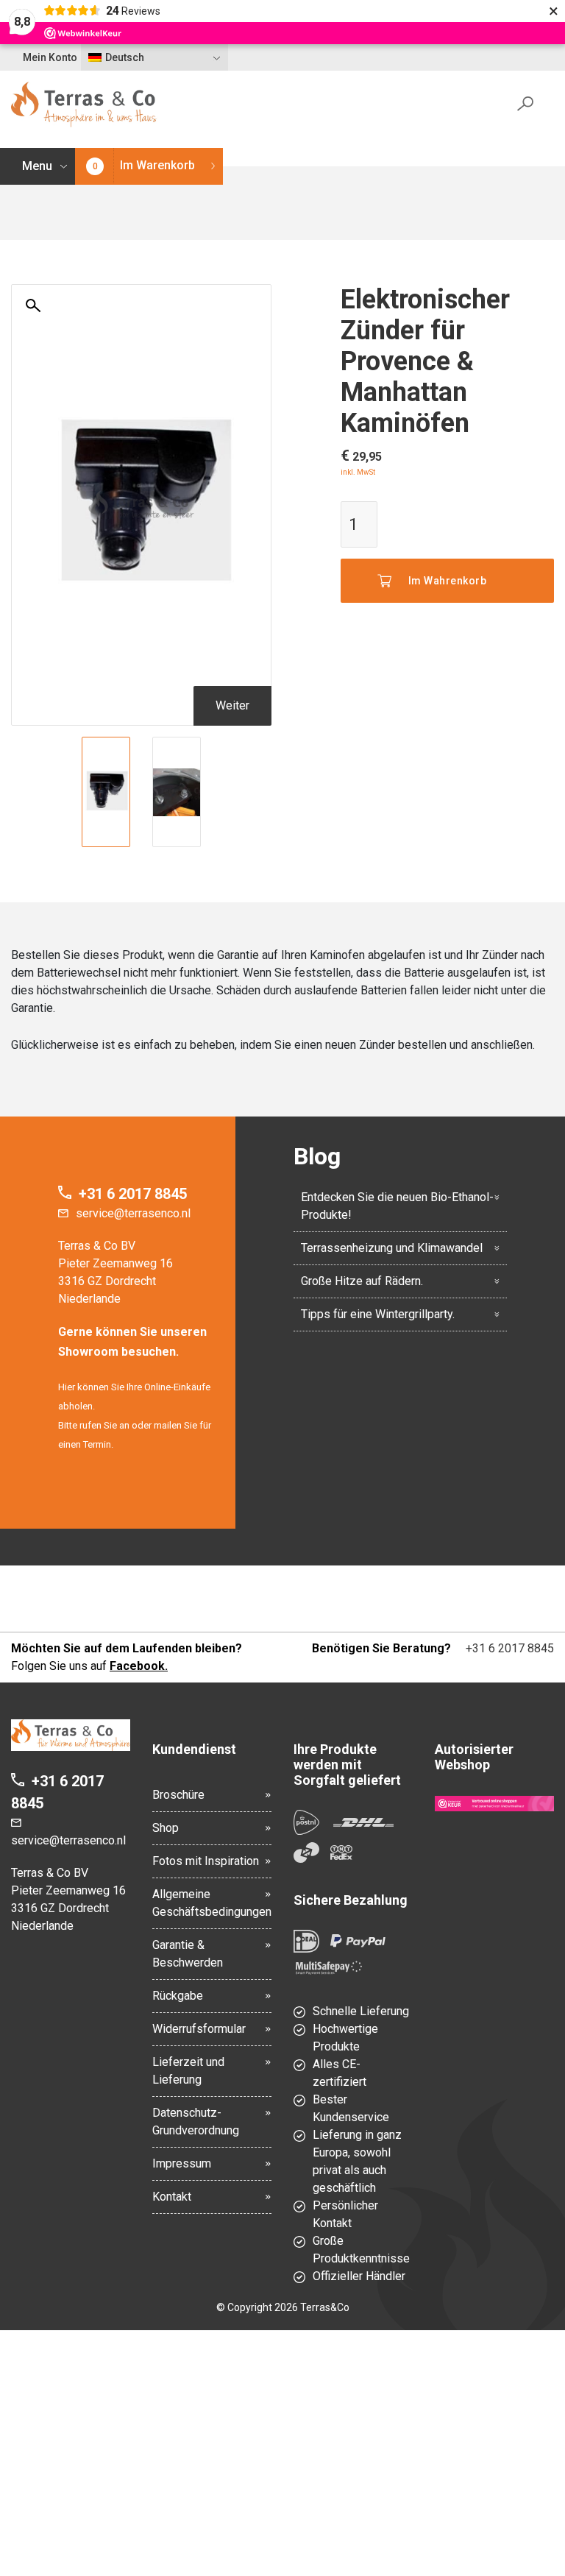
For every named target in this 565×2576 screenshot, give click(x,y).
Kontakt (172, 2197)
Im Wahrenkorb (448, 581)
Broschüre (178, 1795)
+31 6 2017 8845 (133, 1194)
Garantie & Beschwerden (188, 1954)
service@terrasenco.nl (133, 1213)
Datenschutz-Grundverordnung (196, 2122)
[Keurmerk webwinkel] (494, 1803)
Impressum (182, 2163)
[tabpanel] (106, 792)
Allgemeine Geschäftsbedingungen (212, 1903)
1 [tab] (141, 838)
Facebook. (139, 1666)
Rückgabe (178, 1996)
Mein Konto (50, 57)
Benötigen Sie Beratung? (381, 1648)
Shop (166, 1828)
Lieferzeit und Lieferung (188, 2071)
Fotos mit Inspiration (206, 1861)
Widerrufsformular (199, 2029)
